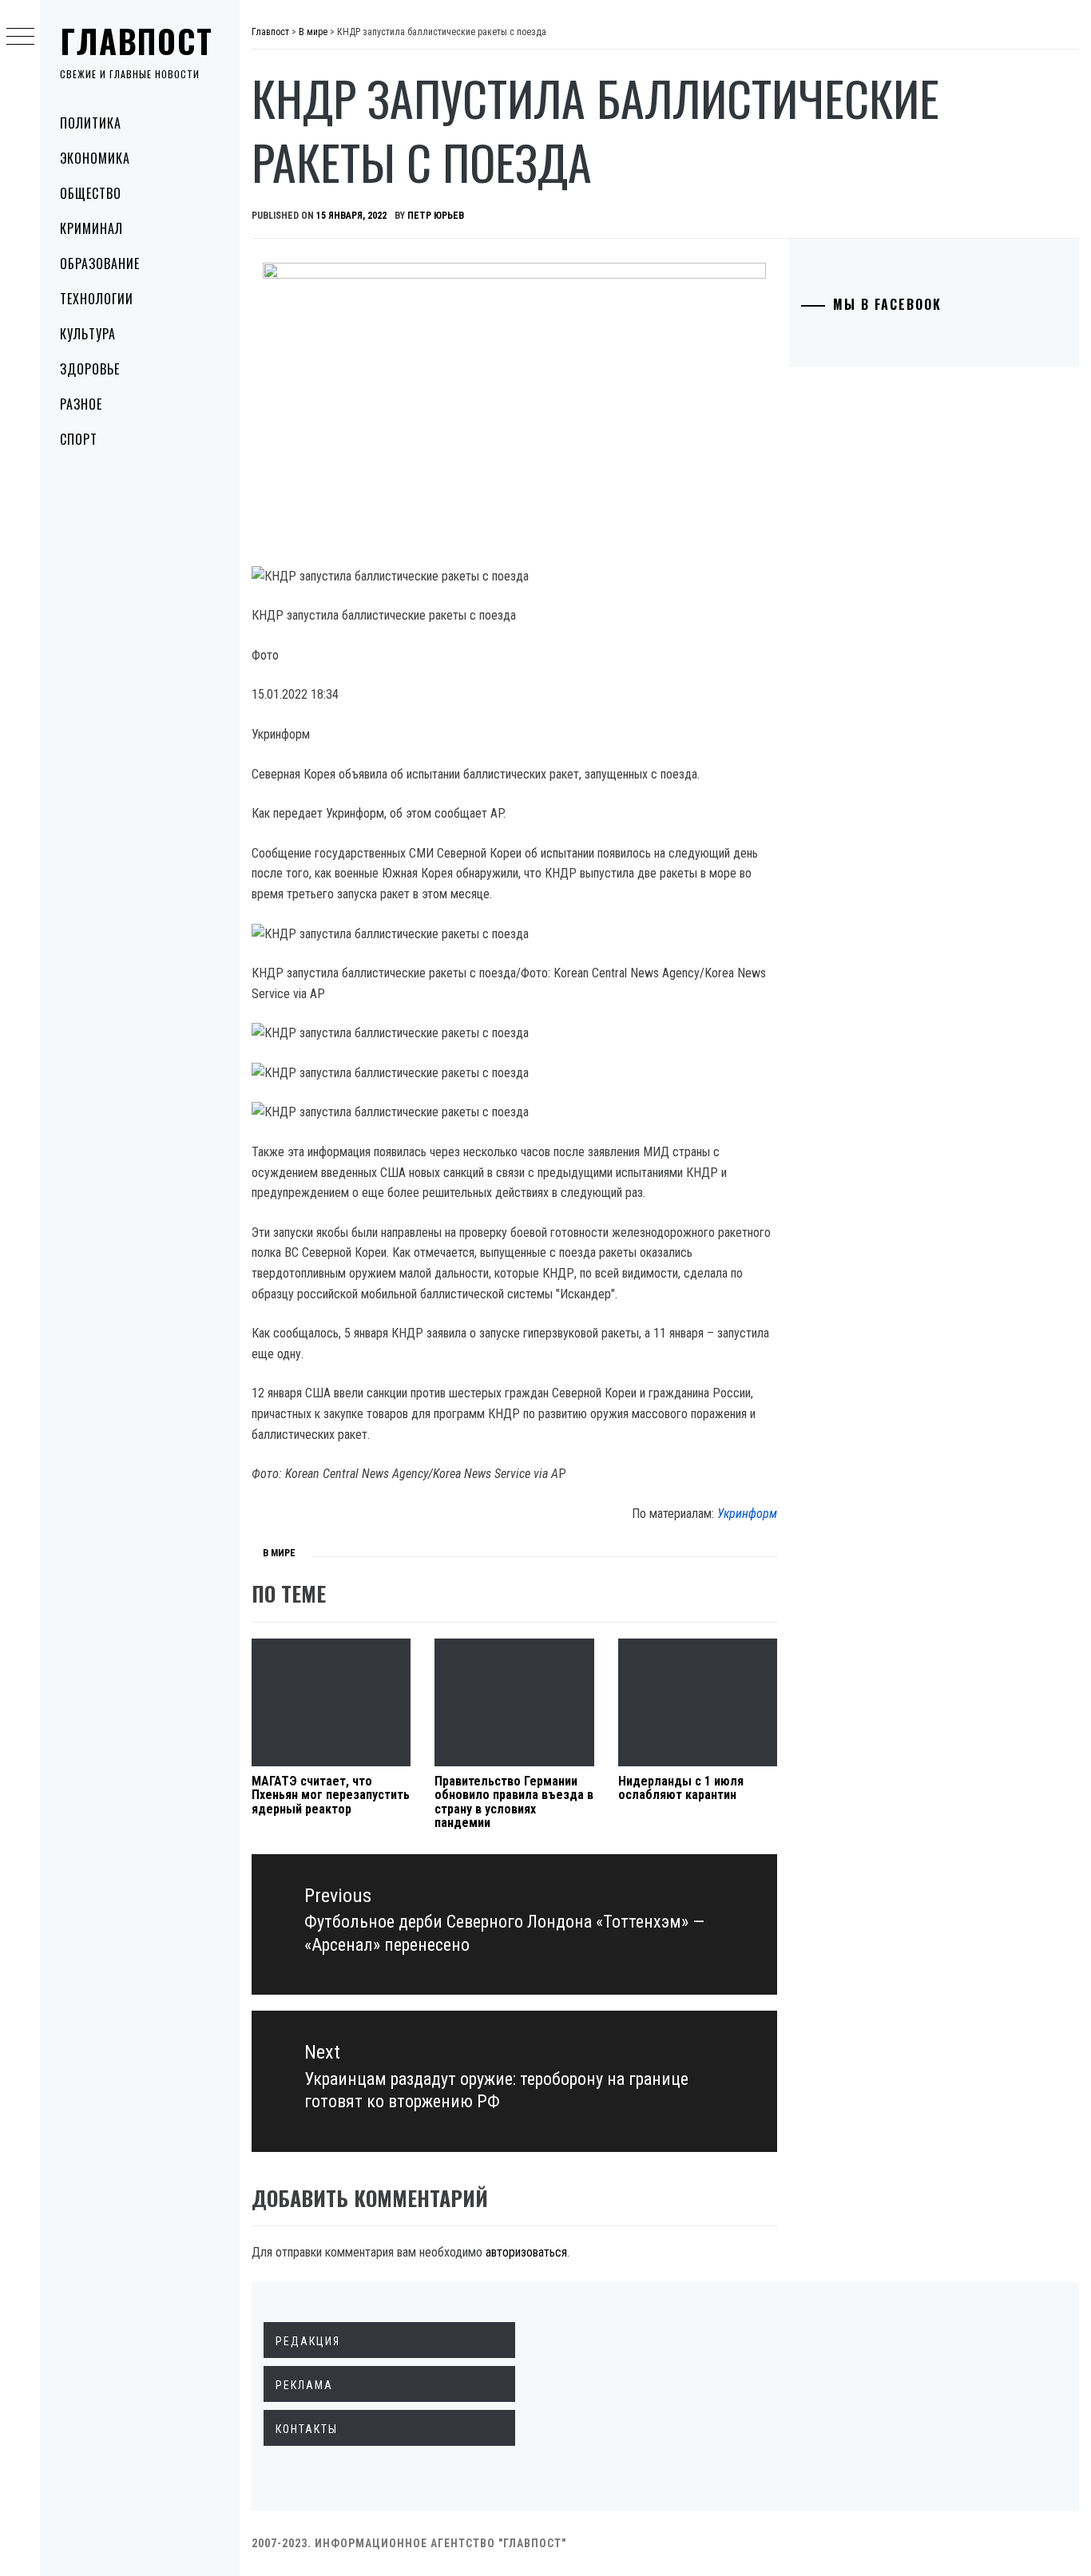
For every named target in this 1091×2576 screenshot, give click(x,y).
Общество (91, 193)
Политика (91, 123)
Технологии (97, 299)
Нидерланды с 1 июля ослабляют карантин (681, 1788)
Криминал (91, 228)
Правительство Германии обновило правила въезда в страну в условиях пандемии (514, 1802)
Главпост (137, 41)
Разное (81, 404)
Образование (100, 264)
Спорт (79, 439)
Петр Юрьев (436, 216)
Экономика (95, 158)
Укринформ (747, 1514)
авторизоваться (526, 2252)
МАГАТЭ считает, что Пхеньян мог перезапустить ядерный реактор (331, 1795)
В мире (279, 1553)
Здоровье (90, 369)
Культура (88, 334)
